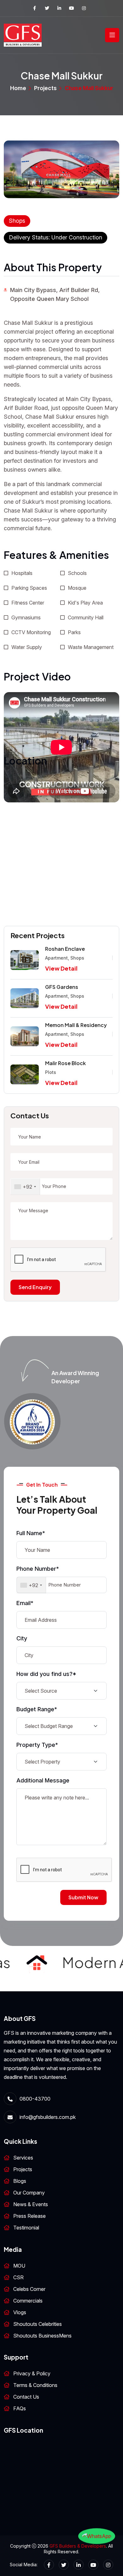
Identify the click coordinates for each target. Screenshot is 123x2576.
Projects (45, 88)
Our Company (29, 2193)
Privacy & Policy (32, 2373)
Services (23, 2158)
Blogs (20, 2181)
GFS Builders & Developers (78, 2546)
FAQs (20, 2408)
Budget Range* (37, 1709)
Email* (25, 1603)
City (22, 1638)
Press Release (29, 2216)
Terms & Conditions (35, 2385)
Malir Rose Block (65, 1063)
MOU (19, 2266)
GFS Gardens (62, 987)
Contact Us (26, 2397)
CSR (18, 2277)
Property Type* (37, 1745)
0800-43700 (35, 2099)
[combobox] (25, 1187)
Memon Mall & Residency (76, 1025)
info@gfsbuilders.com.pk (48, 2117)
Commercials (28, 2301)
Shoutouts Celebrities (38, 2324)
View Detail (61, 968)
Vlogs (20, 2312)
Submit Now (83, 1897)
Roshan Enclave (65, 949)
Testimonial (26, 2228)
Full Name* (31, 1533)
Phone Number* (38, 1569)
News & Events (31, 2204)
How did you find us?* (46, 1674)
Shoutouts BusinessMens (42, 2336)
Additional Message (43, 1780)
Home (18, 88)
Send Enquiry (35, 1287)
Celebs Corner (29, 2289)
